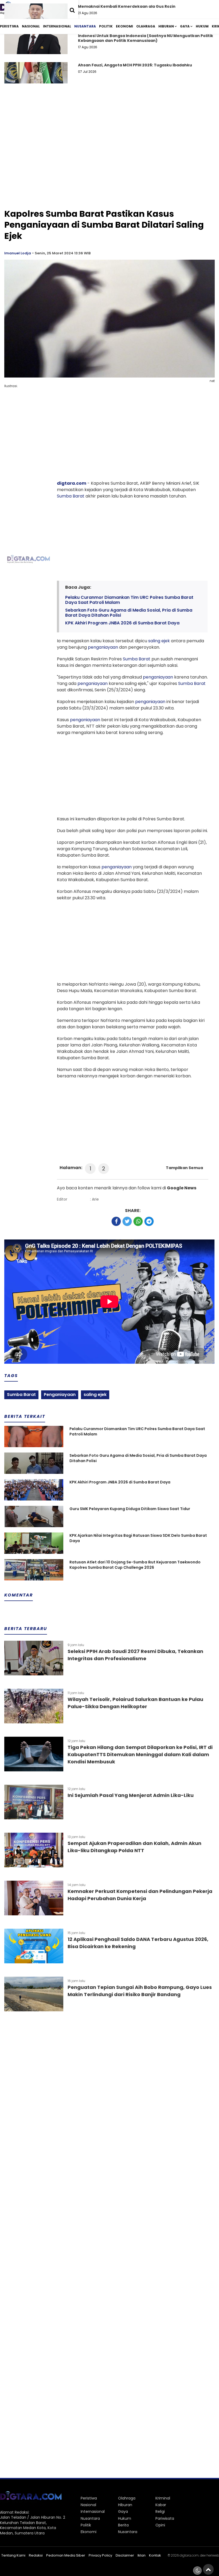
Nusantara (85, 26)
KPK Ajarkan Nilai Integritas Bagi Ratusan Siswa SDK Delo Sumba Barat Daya (138, 1538)
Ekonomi (124, 26)
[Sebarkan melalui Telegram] (149, 1221)
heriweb (213, 2555)
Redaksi (36, 2555)
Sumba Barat (71, 496)
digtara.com (72, 483)
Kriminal (163, 2498)
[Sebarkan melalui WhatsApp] (138, 1221)
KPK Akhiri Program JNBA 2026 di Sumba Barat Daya (122, 623)
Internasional (57, 26)
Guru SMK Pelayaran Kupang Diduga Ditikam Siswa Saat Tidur (130, 1509)
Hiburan (166, 26)
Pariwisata (165, 2518)
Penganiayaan (60, 1395)
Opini (160, 2525)
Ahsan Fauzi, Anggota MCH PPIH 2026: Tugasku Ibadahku (135, 65)
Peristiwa (9, 26)
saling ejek (159, 641)
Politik (106, 26)
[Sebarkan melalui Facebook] (116, 1221)
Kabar (161, 2505)
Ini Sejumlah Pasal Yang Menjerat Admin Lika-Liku (131, 1795)
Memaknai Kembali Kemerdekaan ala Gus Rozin (127, 6)
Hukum (202, 26)
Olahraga (146, 26)
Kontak (155, 2555)
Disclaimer (125, 2555)
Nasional (31, 26)
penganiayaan (103, 647)
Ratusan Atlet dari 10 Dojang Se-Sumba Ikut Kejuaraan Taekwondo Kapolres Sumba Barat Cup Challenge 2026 (135, 1565)
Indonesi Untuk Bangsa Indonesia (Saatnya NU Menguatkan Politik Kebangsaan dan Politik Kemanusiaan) (146, 38)
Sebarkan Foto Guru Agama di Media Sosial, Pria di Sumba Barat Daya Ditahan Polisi (129, 613)
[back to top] (208, 2569)
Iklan (142, 2555)
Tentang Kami (13, 2555)
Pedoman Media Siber (66, 2555)
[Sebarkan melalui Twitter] (127, 1221)
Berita (123, 2525)
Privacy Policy (100, 2555)
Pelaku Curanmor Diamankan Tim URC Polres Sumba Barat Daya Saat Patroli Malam (129, 600)
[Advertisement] (110, 166)
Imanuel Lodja (18, 253)
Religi (160, 2511)
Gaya (185, 26)
